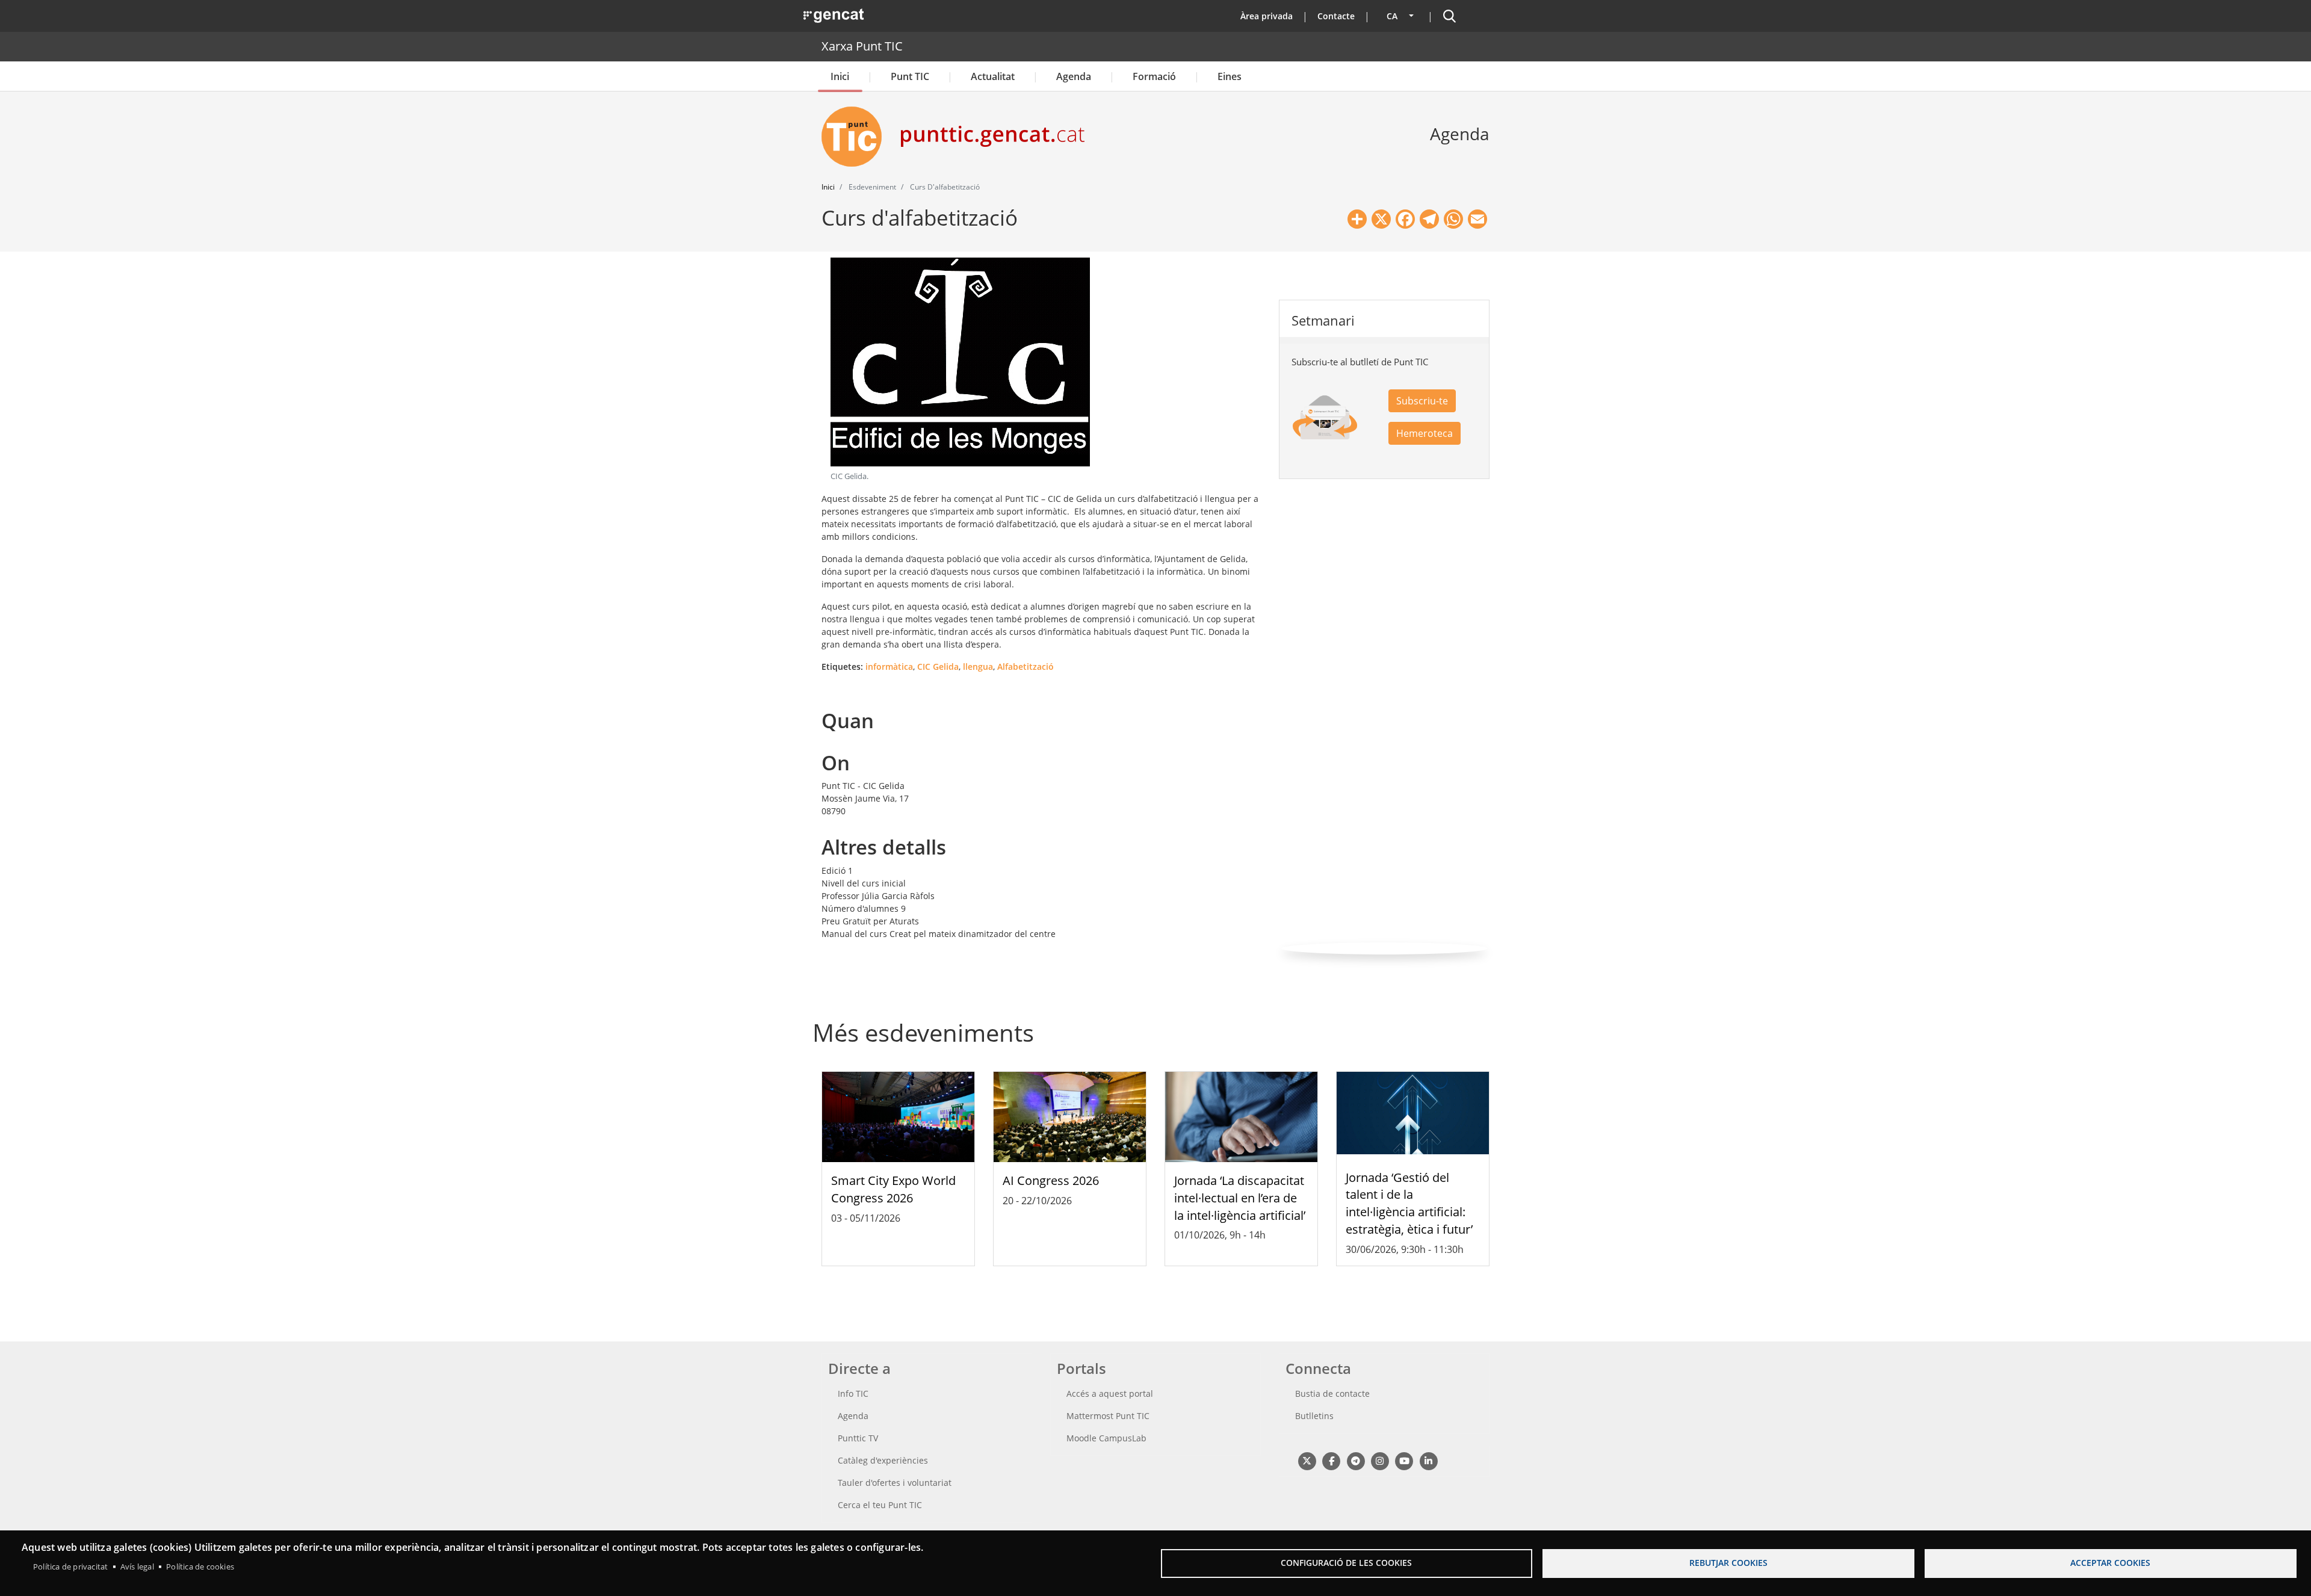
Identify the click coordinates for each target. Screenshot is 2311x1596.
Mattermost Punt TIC (1108, 1416)
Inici (840, 76)
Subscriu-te (1422, 401)
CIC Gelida (938, 667)
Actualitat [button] (993, 76)
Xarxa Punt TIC (862, 46)
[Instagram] (1380, 1460)
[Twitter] (1307, 1460)
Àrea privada (1267, 16)
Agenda (1074, 76)
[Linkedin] (1428, 1460)
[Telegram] (1356, 1460)
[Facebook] (1331, 1460)
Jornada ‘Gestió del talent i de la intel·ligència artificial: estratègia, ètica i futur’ (1409, 1203)
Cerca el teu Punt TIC (880, 1505)
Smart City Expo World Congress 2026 (893, 1189)
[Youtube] (1404, 1460)
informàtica (889, 667)
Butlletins (1314, 1416)
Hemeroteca (1425, 433)
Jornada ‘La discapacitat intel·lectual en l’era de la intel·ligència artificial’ (1240, 1198)
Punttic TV (858, 1438)
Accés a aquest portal (1110, 1393)
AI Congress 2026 (1051, 1180)
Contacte (1336, 16)
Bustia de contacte (1332, 1393)
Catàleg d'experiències (883, 1460)
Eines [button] (1230, 76)
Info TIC (853, 1393)
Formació (1154, 76)
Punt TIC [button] (910, 76)
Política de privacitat (70, 1567)
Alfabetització (1026, 667)
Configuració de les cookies (1346, 1563)
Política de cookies (200, 1567)
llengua (978, 667)
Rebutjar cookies (1728, 1563)
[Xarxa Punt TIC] (856, 137)
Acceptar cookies (2110, 1563)
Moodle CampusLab (1106, 1438)
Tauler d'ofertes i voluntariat (895, 1483)
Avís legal (137, 1567)
